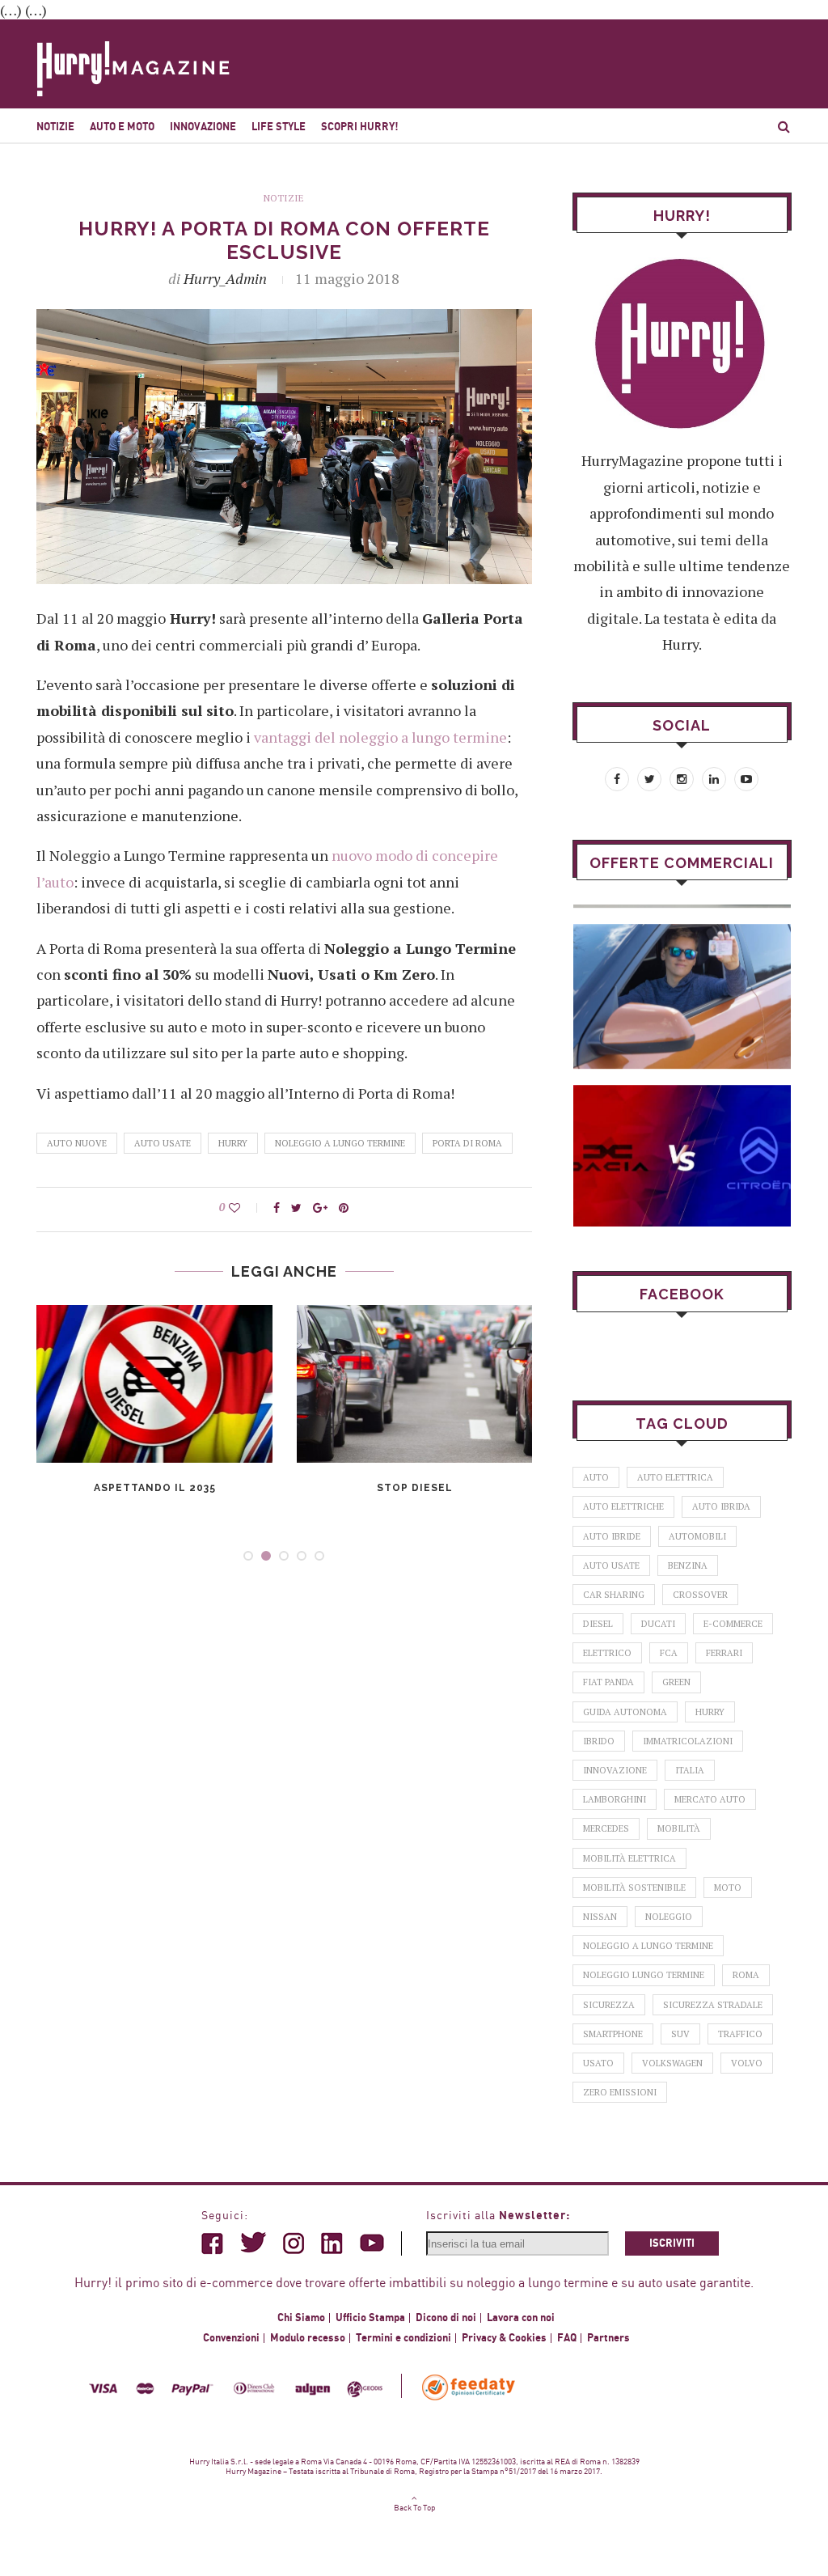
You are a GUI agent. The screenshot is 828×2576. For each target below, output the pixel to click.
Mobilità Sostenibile (634, 1888)
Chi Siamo (301, 2318)
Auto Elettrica (675, 1477)
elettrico (607, 1653)
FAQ (567, 2338)
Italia (690, 1770)
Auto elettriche (623, 1506)
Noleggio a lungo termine (340, 1143)
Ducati (658, 1624)
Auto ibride (612, 1536)
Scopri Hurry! (360, 127)
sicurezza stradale (713, 2005)
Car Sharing (614, 1595)
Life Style (279, 127)
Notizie (55, 127)
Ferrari (724, 1653)
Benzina (688, 1566)
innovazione (615, 1770)
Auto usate (163, 1143)
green (676, 1682)
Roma (746, 1975)
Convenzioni (231, 2338)
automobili (697, 1536)
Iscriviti (672, 2243)
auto (596, 1477)
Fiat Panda (608, 1682)
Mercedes (606, 1828)
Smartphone (613, 2034)
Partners (608, 2338)
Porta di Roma (467, 1143)
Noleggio (669, 1917)
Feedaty (470, 2387)
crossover (700, 1595)
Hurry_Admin (225, 278)
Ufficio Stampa (370, 2318)
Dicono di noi (446, 2318)
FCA (669, 1653)
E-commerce (733, 1624)
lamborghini (615, 1799)
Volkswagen (672, 2063)
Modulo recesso (308, 2338)
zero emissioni (620, 2092)
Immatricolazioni (688, 1741)
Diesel (598, 1624)
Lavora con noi (521, 2318)
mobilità (679, 1828)
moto (728, 1888)
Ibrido (599, 1741)
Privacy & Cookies (504, 2338)
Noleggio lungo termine (644, 1975)
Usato (598, 2063)
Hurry (233, 1143)
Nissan (600, 1917)
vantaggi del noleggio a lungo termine (380, 737)
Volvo (747, 2063)
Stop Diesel (415, 1488)
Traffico (740, 2034)
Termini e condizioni (403, 2338)
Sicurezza (609, 2005)
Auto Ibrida (721, 1506)
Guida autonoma (625, 1712)
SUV (680, 2034)
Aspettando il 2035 (155, 1488)
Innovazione (203, 127)
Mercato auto (710, 1799)
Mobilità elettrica (629, 1858)
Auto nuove (77, 1143)
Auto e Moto (122, 127)
